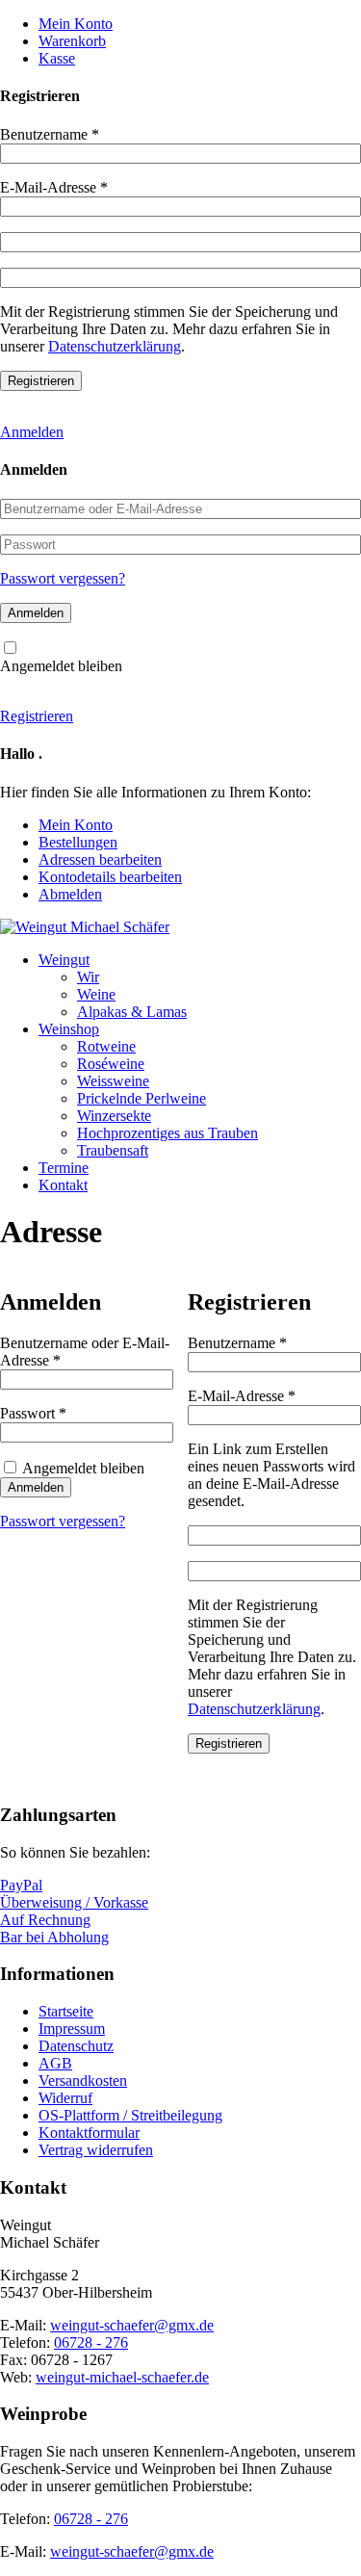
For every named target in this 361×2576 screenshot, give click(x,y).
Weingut (64, 960)
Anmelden (32, 432)
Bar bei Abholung (54, 1937)
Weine (96, 994)
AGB (55, 2063)
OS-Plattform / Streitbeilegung (130, 2115)
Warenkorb (72, 41)
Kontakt (63, 1185)
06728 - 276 (91, 2342)
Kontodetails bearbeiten (110, 877)
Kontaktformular (89, 2133)
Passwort (69, 1413)
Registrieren (37, 716)
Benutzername (50, 134)
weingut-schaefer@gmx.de (132, 2325)
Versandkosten (83, 2081)
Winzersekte (114, 1116)
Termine (64, 1168)
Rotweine (106, 1046)
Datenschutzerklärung (115, 346)
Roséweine (111, 1064)
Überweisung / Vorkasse (74, 1902)
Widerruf (65, 2098)
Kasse (57, 58)
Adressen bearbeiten (100, 859)
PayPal (21, 1885)
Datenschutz (76, 2046)
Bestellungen (78, 842)
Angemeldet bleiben (61, 666)
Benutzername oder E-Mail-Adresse (85, 1352)
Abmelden (70, 894)
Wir (88, 977)
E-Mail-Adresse (54, 187)
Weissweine (113, 1081)
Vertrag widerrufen (96, 2150)
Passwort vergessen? (63, 578)
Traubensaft (113, 1150)
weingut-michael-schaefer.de (122, 2377)
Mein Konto (76, 24)
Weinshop (69, 1029)
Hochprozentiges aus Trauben (168, 1133)
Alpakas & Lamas (132, 1012)
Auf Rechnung (45, 1920)
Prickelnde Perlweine (142, 1098)
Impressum (72, 2029)
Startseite (66, 2011)
